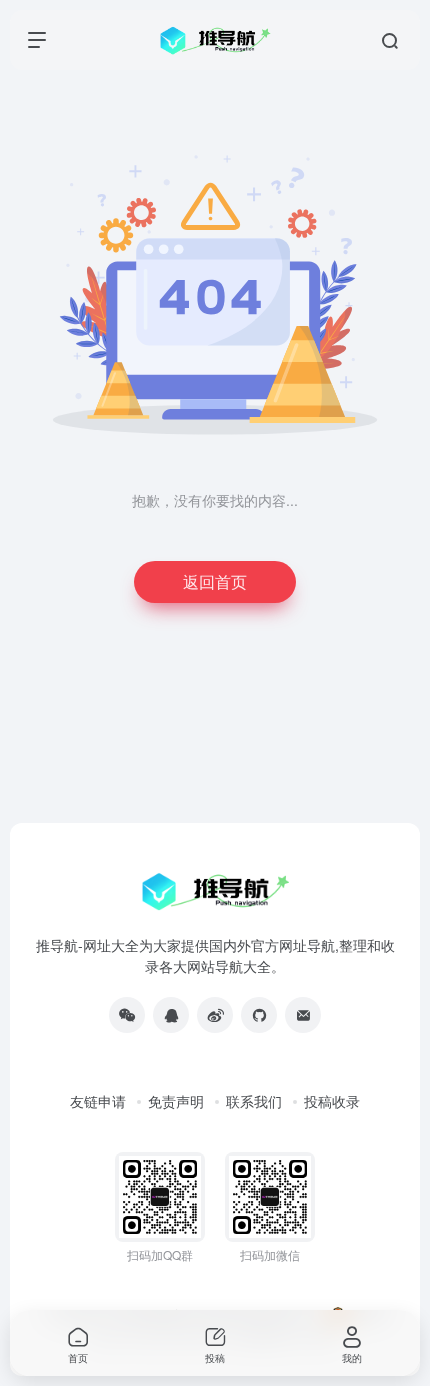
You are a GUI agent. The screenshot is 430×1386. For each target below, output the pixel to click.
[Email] (303, 1015)
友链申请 (98, 1101)
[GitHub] (259, 1015)
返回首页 (215, 581)
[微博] (215, 1015)
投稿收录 (332, 1101)
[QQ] (171, 1015)
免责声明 (176, 1101)
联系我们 (254, 1101)
